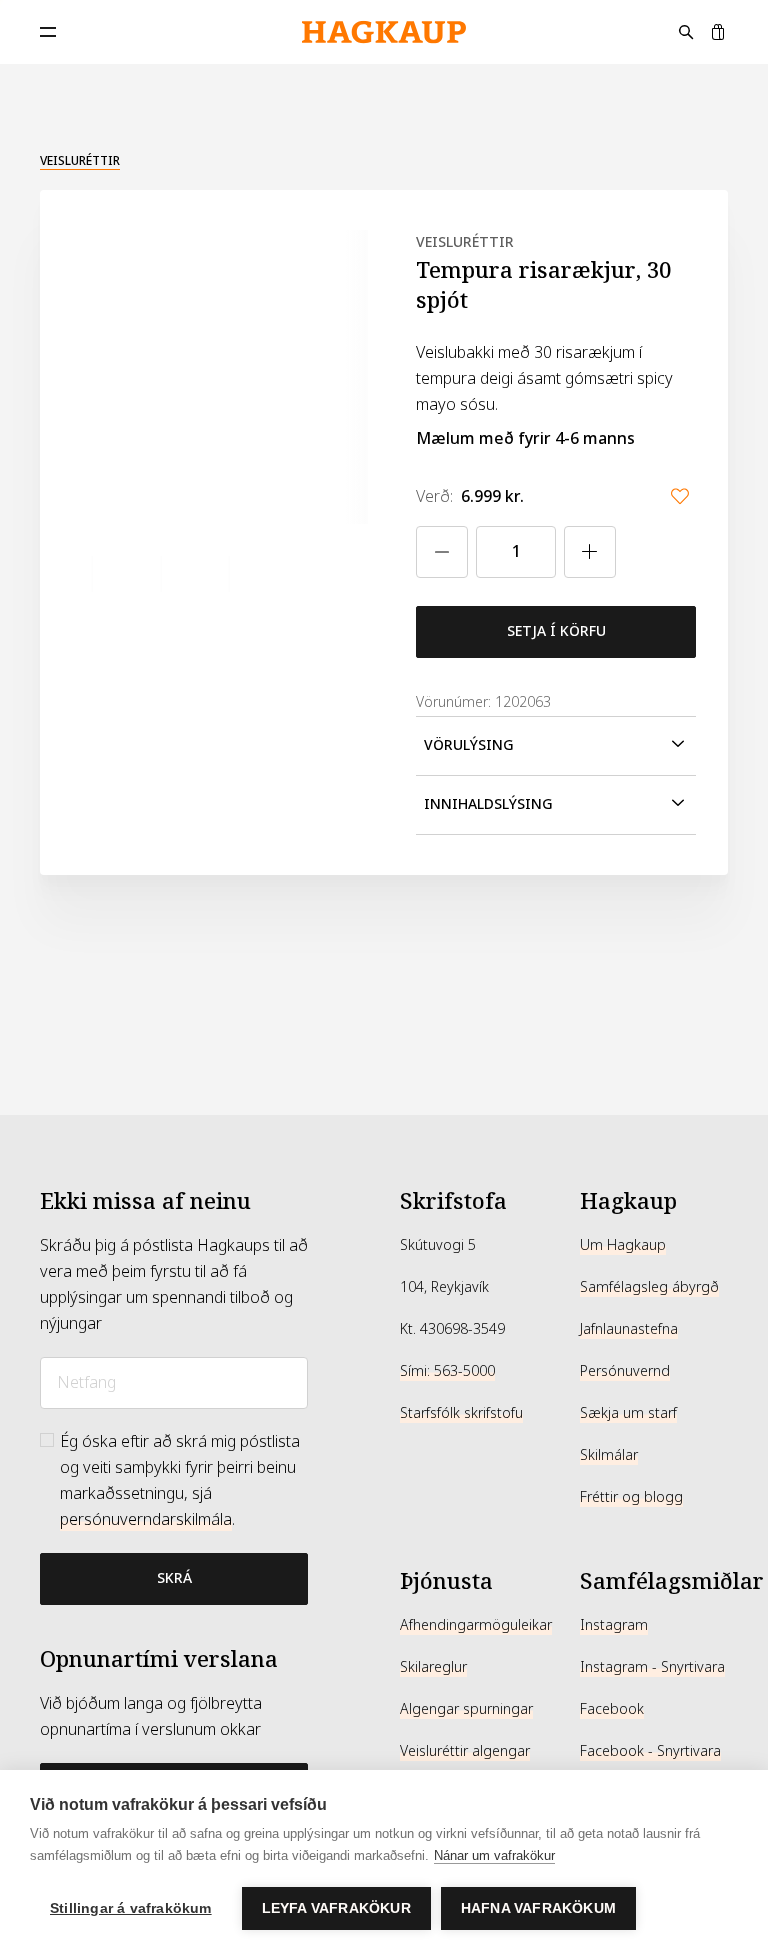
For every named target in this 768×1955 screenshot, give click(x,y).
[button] (556, 746)
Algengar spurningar (466, 1709)
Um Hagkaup (623, 1245)
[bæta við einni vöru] (590, 552)
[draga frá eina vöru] (442, 552)
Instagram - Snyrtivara (652, 1667)
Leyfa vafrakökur (336, 1908)
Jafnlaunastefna (629, 1329)
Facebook (612, 1709)
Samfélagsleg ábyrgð (649, 1287)
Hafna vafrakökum (538, 1908)
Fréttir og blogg (631, 1497)
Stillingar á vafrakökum (131, 1908)
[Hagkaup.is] (384, 32)
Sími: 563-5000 (447, 1371)
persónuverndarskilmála (146, 1519)
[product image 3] (212, 574)
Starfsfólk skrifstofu (461, 1413)
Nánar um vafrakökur (494, 1855)
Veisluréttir (80, 161)
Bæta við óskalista (680, 496)
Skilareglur (433, 1667)
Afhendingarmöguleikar (476, 1625)
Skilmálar (609, 1455)
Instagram (614, 1625)
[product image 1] (74, 574)
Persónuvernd (625, 1371)
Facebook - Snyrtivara (650, 1751)
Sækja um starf (628, 1413)
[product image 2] (143, 574)
